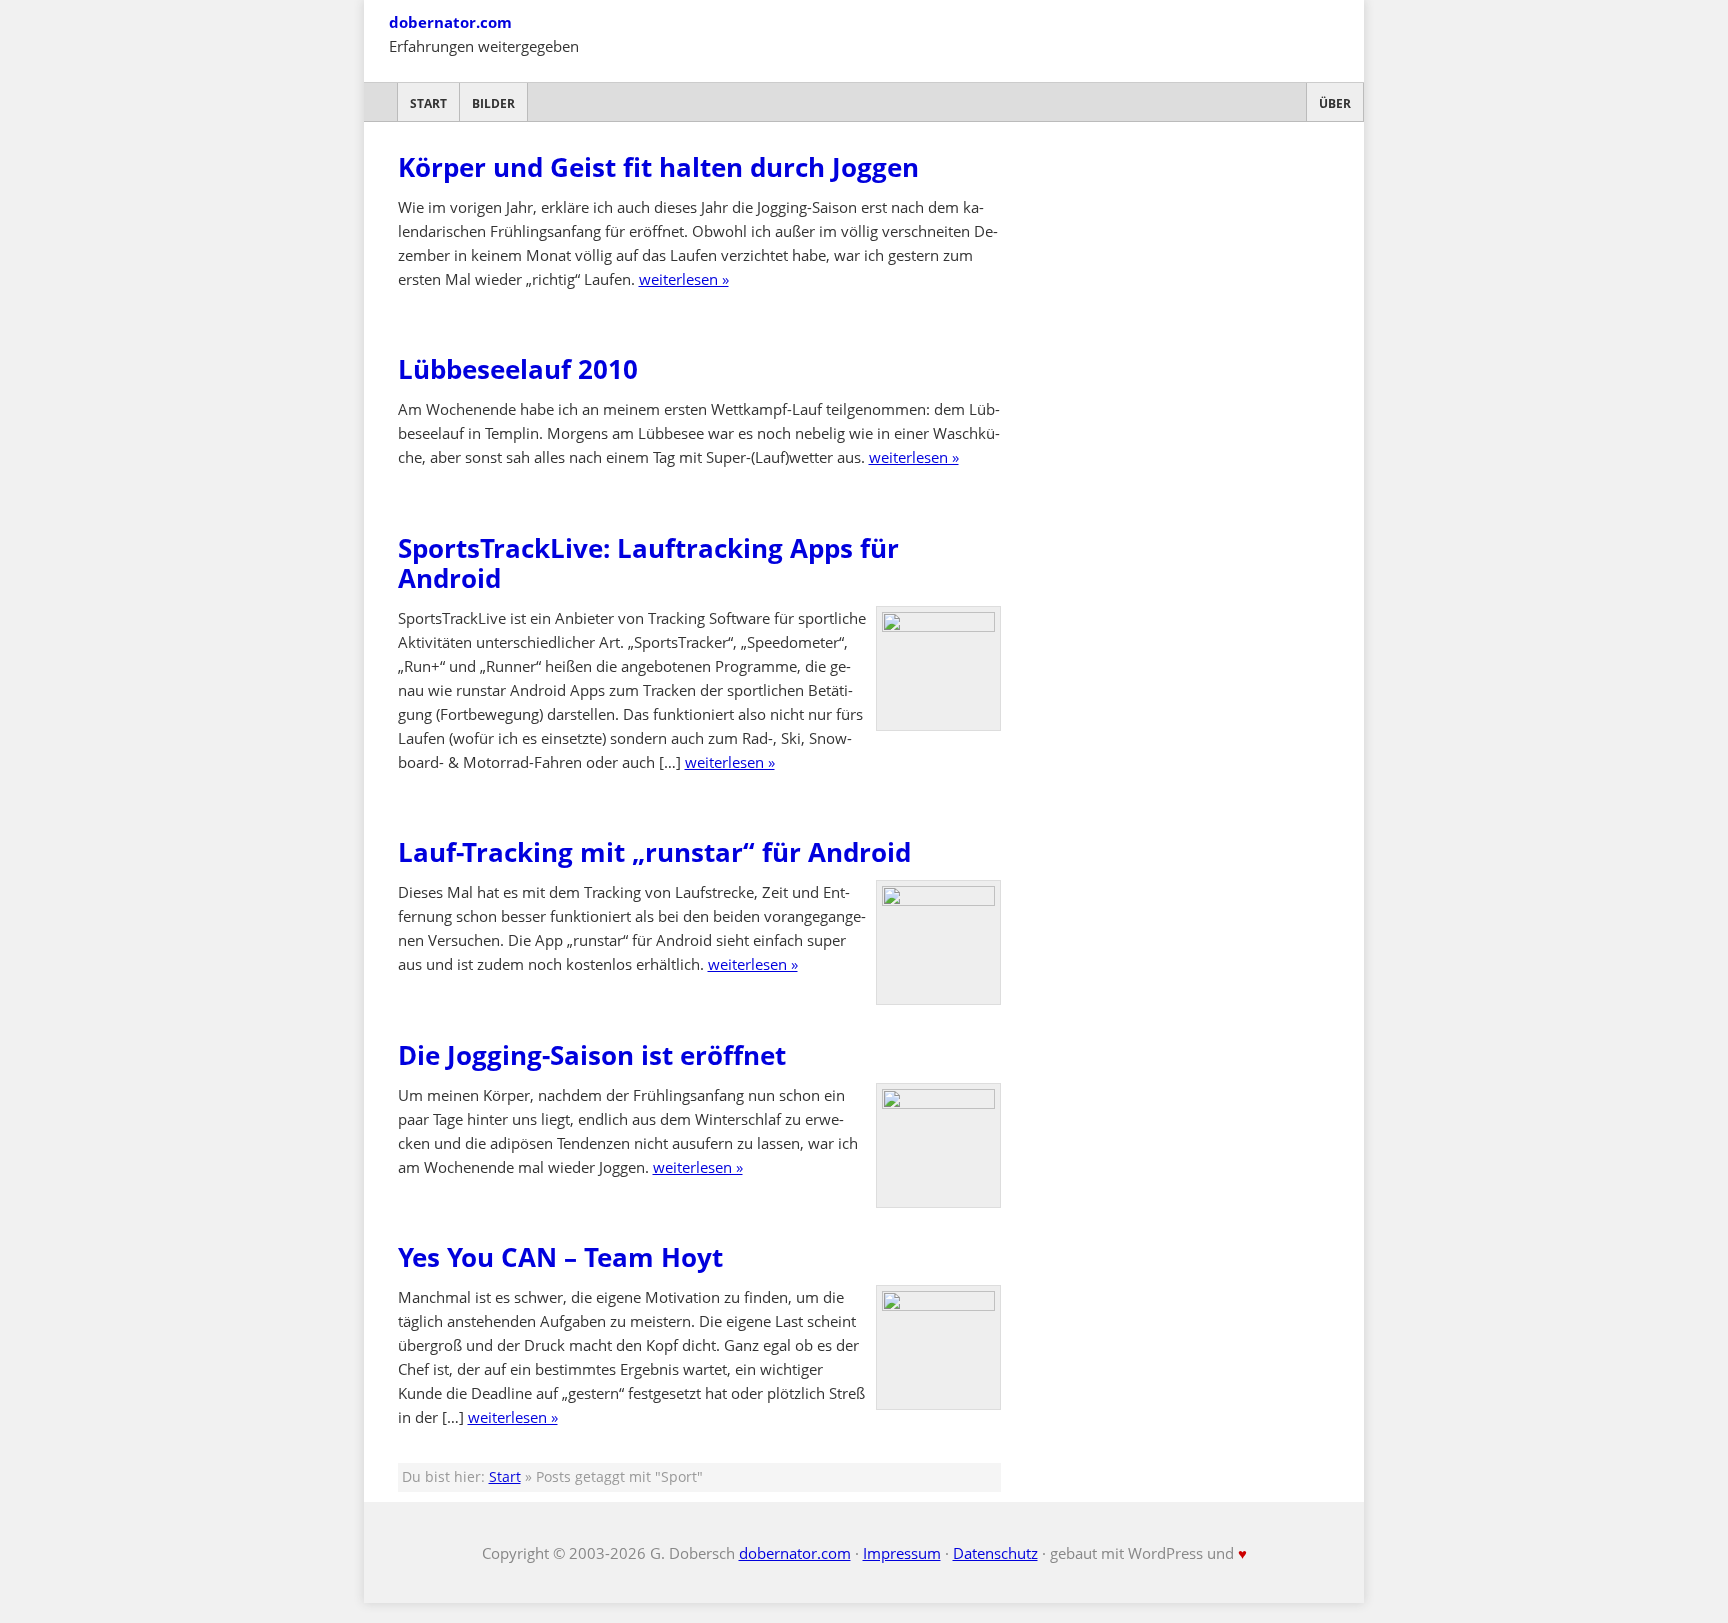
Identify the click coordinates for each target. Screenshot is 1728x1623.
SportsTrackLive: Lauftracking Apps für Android (648, 563)
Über (1335, 103)
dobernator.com (450, 22)
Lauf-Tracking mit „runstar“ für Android (654, 852)
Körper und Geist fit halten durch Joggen (658, 167)
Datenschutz (995, 1553)
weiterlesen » (684, 279)
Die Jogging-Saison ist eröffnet (592, 1055)
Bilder (493, 103)
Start (428, 103)
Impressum (902, 1553)
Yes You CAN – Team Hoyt (560, 1257)
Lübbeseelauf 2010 (518, 369)
